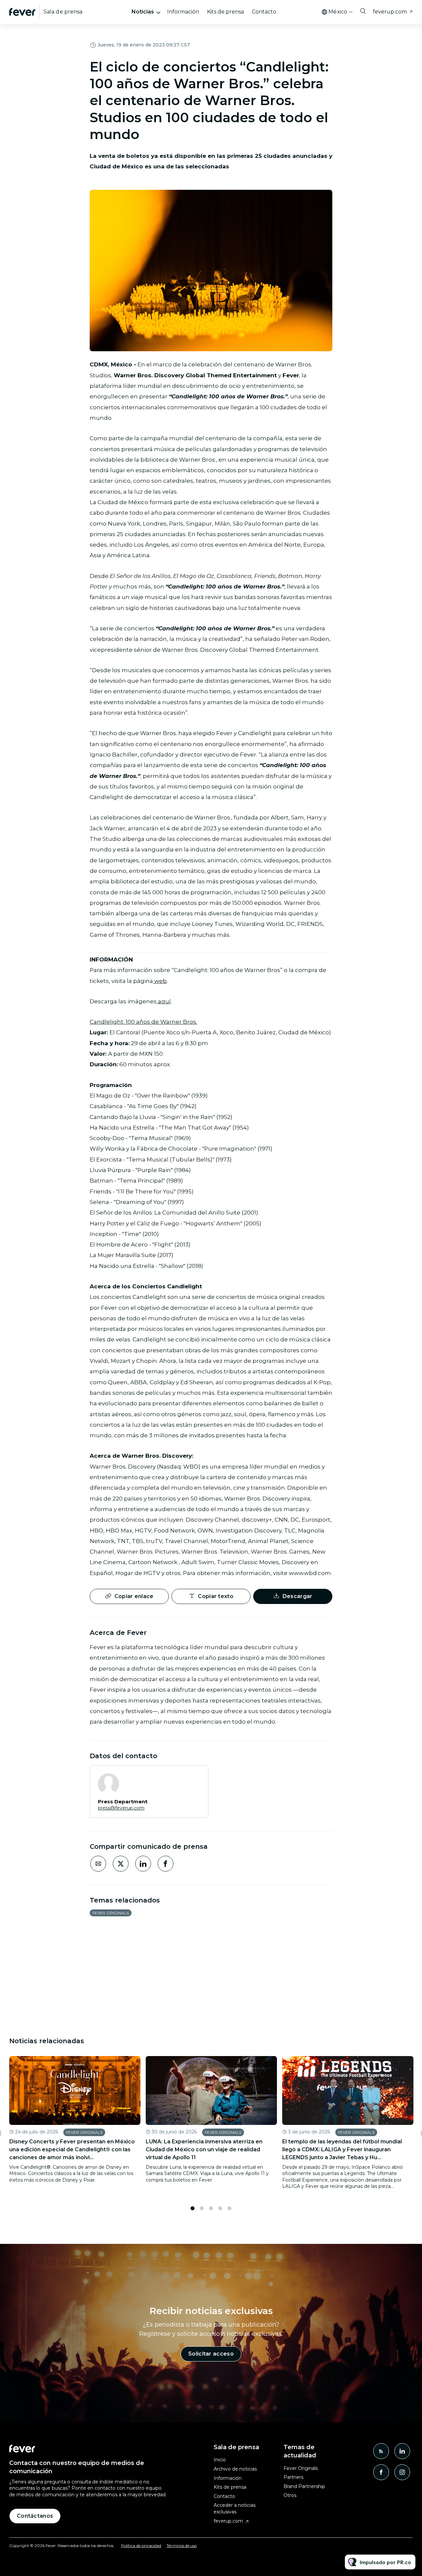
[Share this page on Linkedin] (143, 1864)
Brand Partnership (304, 2486)
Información (183, 12)
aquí (164, 1001)
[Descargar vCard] (196, 1776)
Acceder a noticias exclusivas (235, 2508)
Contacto (264, 12)
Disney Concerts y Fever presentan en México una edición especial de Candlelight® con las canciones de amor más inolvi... (72, 2149)
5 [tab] (229, 2208)
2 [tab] (202, 2208)
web (160, 981)
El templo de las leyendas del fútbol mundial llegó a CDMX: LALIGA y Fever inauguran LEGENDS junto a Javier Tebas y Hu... (342, 2149)
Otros (290, 2495)
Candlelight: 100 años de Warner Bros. (143, 1022)
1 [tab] (193, 2208)
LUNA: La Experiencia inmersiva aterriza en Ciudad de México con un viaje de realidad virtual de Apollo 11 (204, 2149)
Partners (293, 2477)
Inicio (220, 2460)
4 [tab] (220, 2208)
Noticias (143, 12)
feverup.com (390, 12)
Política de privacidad (141, 2546)
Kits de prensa (226, 12)
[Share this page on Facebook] (166, 1864)
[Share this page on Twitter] (121, 1864)
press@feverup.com (121, 1808)
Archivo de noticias (235, 2469)
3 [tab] (211, 2208)
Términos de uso (182, 2546)
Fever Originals (111, 1913)
